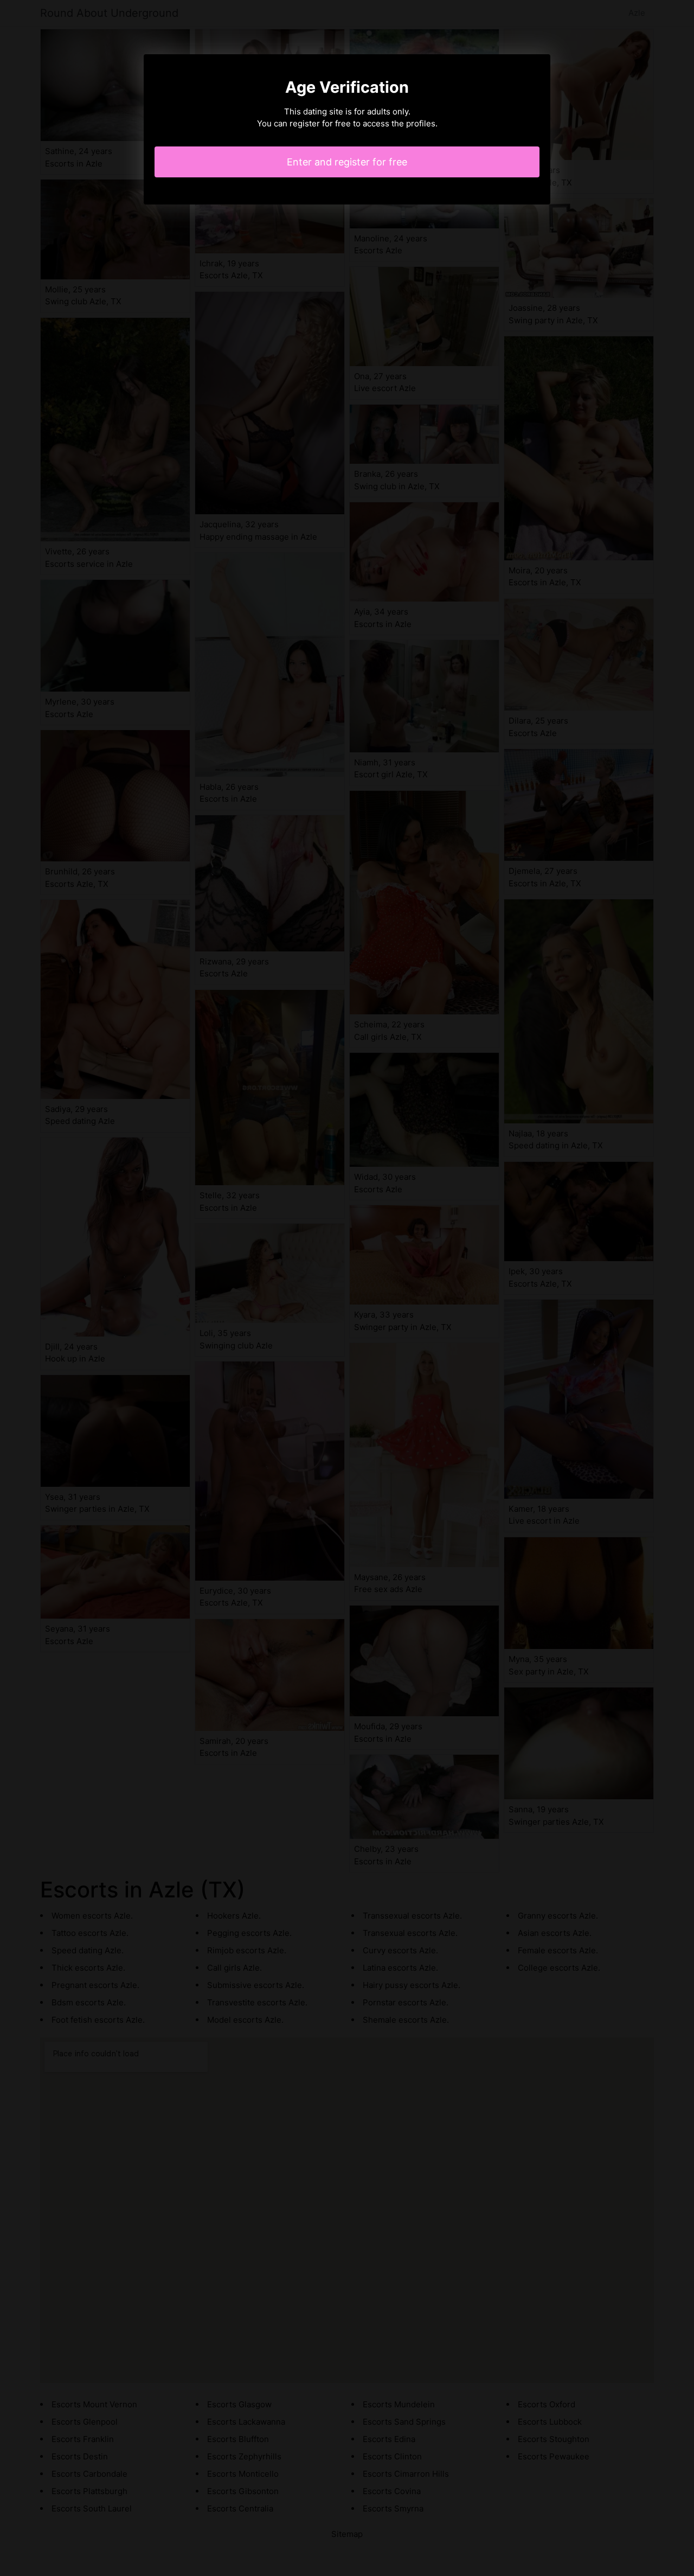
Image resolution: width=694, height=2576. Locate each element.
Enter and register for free (347, 162)
